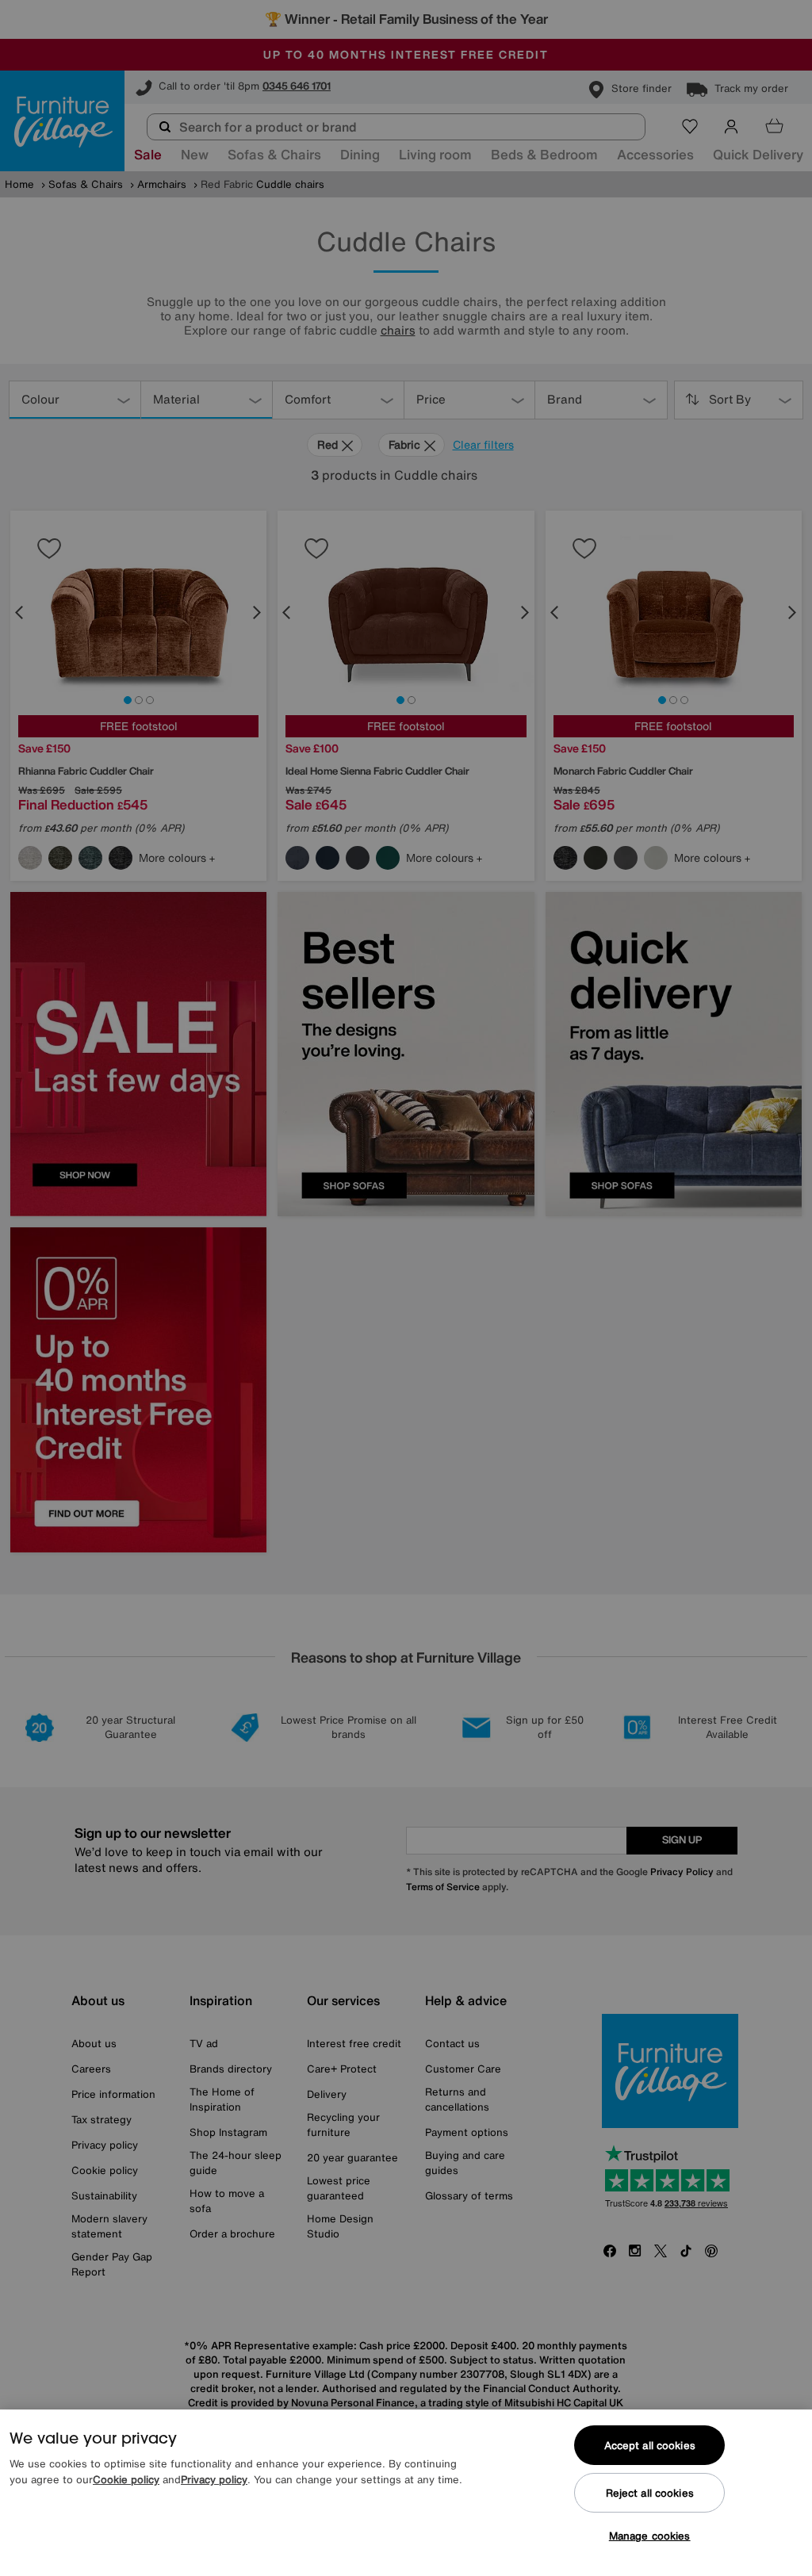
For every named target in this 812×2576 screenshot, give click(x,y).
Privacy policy (214, 2480)
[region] (406, 2493)
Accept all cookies (650, 2446)
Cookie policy (126, 2480)
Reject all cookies (650, 2493)
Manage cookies (650, 2536)
